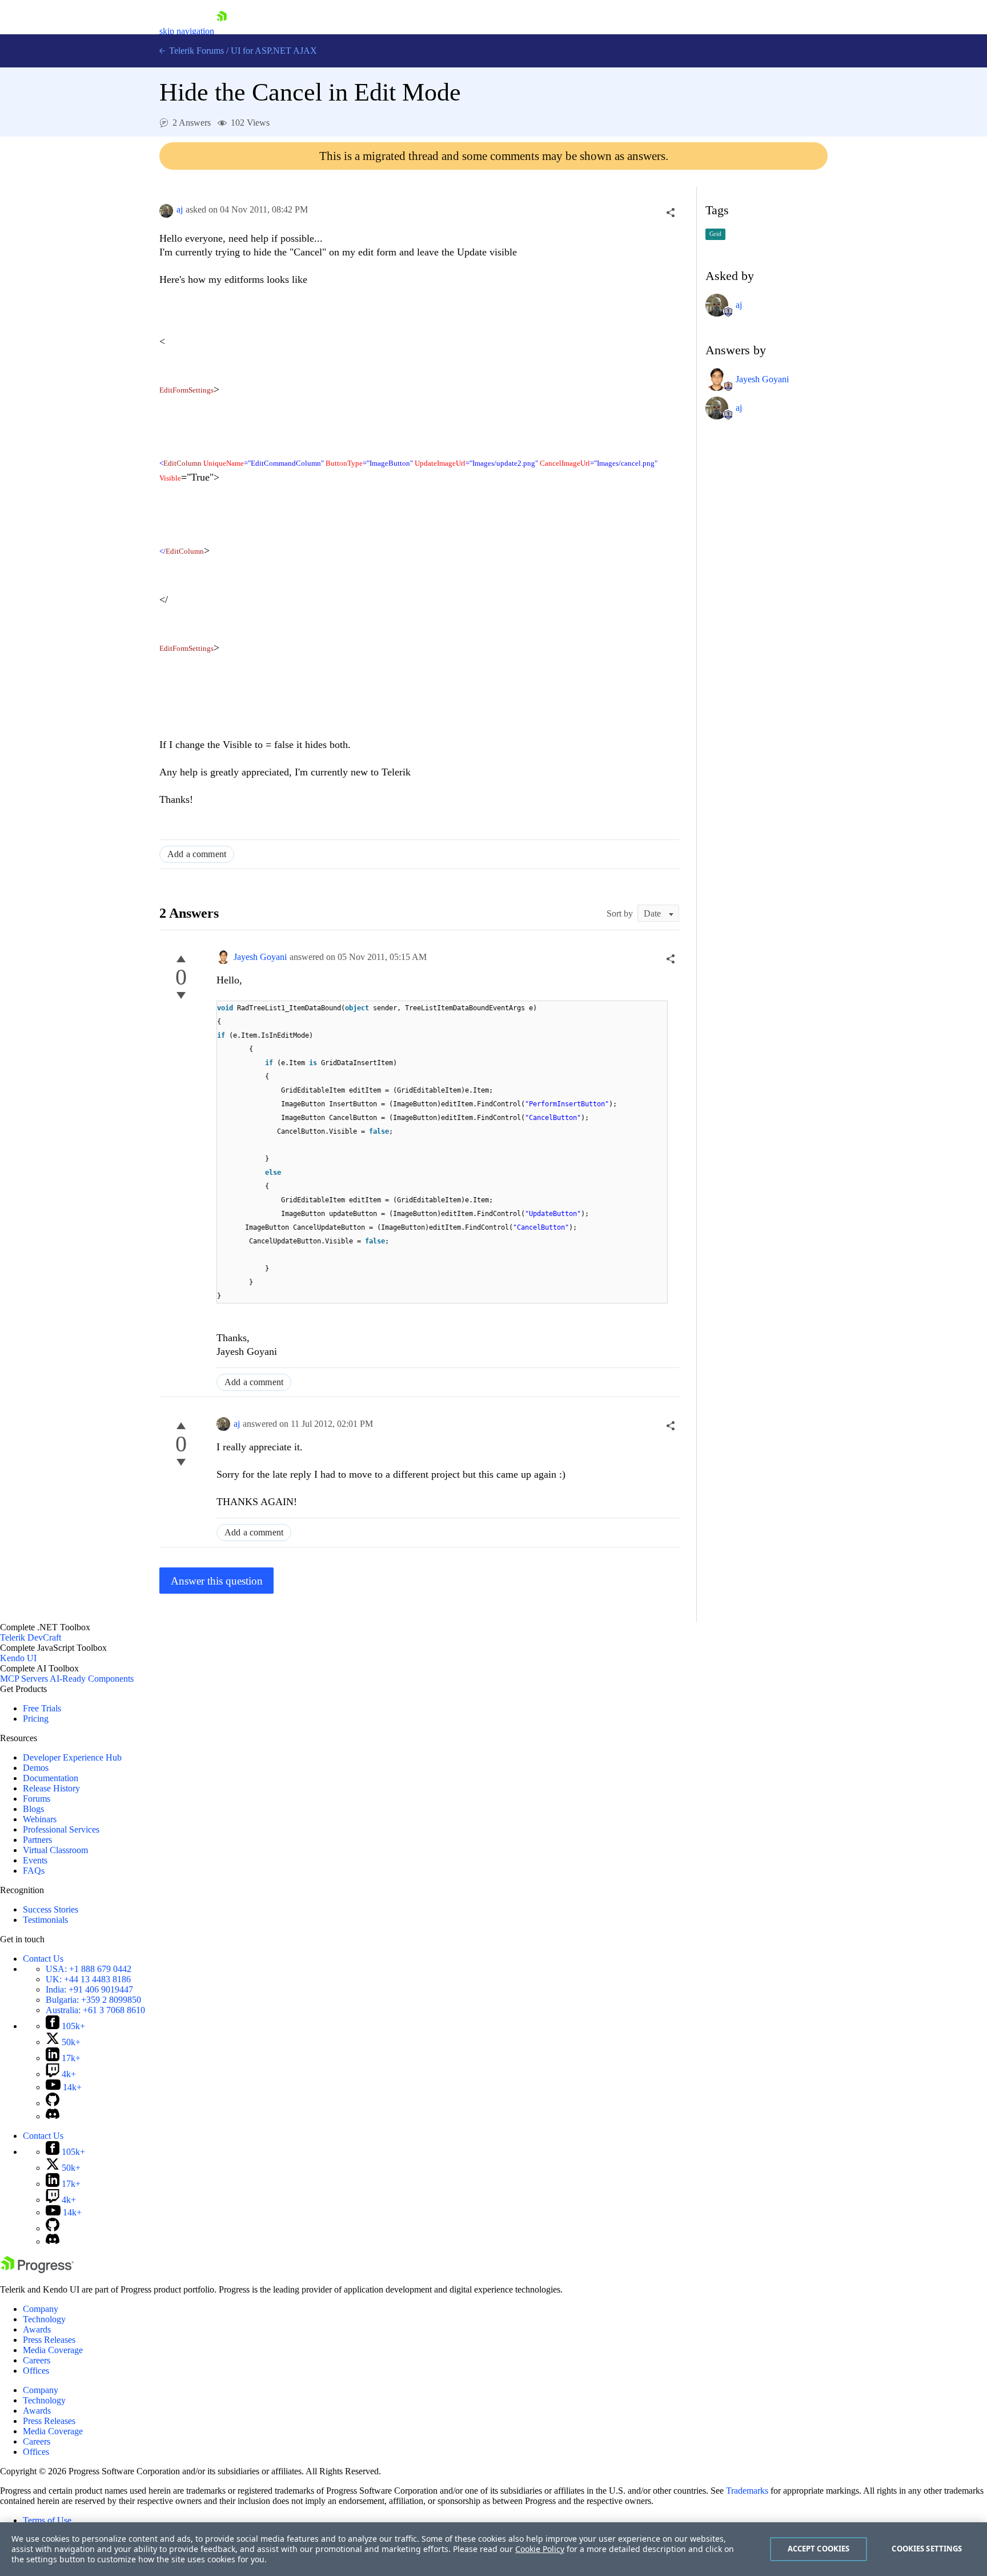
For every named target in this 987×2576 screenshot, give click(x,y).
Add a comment (197, 854)
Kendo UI (18, 1658)
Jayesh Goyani (260, 957)
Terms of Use (47, 2520)
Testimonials (45, 1920)
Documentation (51, 1778)
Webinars (40, 1819)
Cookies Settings (927, 2549)
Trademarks (747, 2491)
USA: (89, 1969)
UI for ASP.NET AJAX (274, 51)
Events (35, 1860)
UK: (88, 1979)
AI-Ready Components (92, 1679)
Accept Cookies (819, 2549)
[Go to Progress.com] (37, 2270)
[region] (493, 2549)
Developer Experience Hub (72, 1757)
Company (41, 2309)
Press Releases (49, 2340)
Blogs (33, 1809)
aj (180, 209)
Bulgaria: (93, 2000)
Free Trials (42, 1708)
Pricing (36, 1719)
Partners (37, 1840)
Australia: (95, 2010)
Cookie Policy (540, 2549)
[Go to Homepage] (222, 31)
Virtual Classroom (55, 1850)
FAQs (34, 1871)
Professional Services (61, 1829)
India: (89, 1989)
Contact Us (43, 1959)
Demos (36, 1768)
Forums (37, 1799)
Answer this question (217, 1581)
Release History (51, 1788)
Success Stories (51, 1909)
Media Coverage (53, 2350)
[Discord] (53, 2116)
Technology (44, 2319)
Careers (37, 2360)
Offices (36, 2371)
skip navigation (187, 31)
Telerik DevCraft (31, 1637)
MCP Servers (24, 1679)
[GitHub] (53, 2103)
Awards (37, 2329)
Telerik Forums (195, 51)
